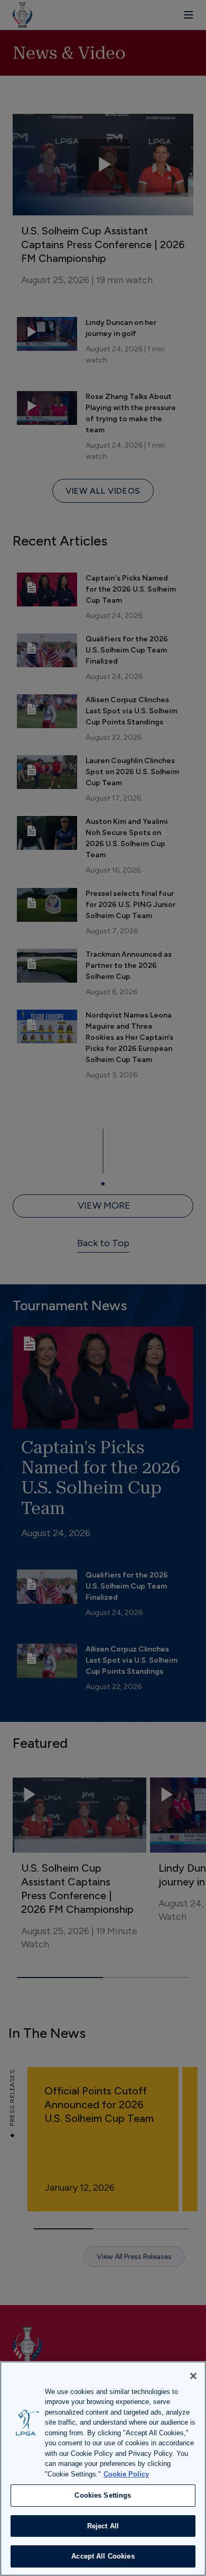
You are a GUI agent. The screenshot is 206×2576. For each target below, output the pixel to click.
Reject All (103, 2526)
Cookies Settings (103, 2495)
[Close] (193, 2376)
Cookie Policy (126, 2474)
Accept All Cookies (103, 2556)
